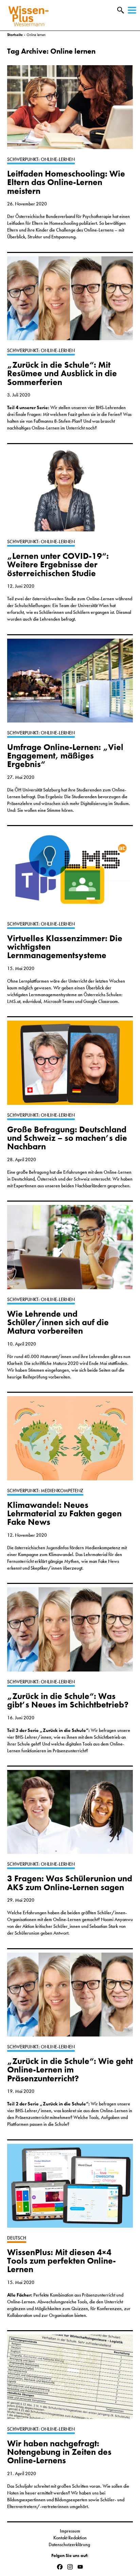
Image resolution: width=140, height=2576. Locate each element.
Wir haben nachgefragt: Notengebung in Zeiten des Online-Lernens (59, 2452)
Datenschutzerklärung (70, 2544)
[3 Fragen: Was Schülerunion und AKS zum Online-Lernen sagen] (70, 1815)
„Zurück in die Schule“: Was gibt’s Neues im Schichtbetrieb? (68, 1700)
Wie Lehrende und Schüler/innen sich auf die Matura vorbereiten (58, 1322)
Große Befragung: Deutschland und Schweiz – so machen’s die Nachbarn (67, 1138)
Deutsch (17, 2238)
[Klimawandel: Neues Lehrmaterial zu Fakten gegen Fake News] (70, 1441)
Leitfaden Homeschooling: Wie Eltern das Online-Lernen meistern (66, 182)
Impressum (70, 2531)
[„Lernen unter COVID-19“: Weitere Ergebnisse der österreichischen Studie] (70, 493)
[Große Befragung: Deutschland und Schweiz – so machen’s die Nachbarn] (70, 1066)
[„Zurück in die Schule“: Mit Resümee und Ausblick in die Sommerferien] (70, 302)
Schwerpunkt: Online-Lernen (41, 159)
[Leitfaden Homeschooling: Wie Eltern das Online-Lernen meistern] (70, 111)
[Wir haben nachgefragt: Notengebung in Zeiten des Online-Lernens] (70, 2380)
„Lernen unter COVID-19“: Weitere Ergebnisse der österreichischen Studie (58, 565)
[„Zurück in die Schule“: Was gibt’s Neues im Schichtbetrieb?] (70, 1633)
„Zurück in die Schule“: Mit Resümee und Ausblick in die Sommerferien (62, 373)
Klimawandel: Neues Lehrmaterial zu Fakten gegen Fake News (64, 1514)
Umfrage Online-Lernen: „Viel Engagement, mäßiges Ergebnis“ (65, 756)
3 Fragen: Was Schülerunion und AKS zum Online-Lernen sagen (70, 1883)
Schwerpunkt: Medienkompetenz (45, 1491)
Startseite (15, 35)
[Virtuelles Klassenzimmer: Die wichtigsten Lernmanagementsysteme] (70, 875)
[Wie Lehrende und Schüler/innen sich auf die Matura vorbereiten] (70, 1250)
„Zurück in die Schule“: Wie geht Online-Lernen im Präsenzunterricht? (70, 2070)
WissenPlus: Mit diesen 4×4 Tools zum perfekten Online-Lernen (62, 2261)
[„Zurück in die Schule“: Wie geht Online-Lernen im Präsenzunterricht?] (70, 1998)
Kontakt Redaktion (70, 2538)
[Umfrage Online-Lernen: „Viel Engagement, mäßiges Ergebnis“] (70, 684)
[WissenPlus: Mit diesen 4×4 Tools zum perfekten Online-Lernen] (70, 2189)
